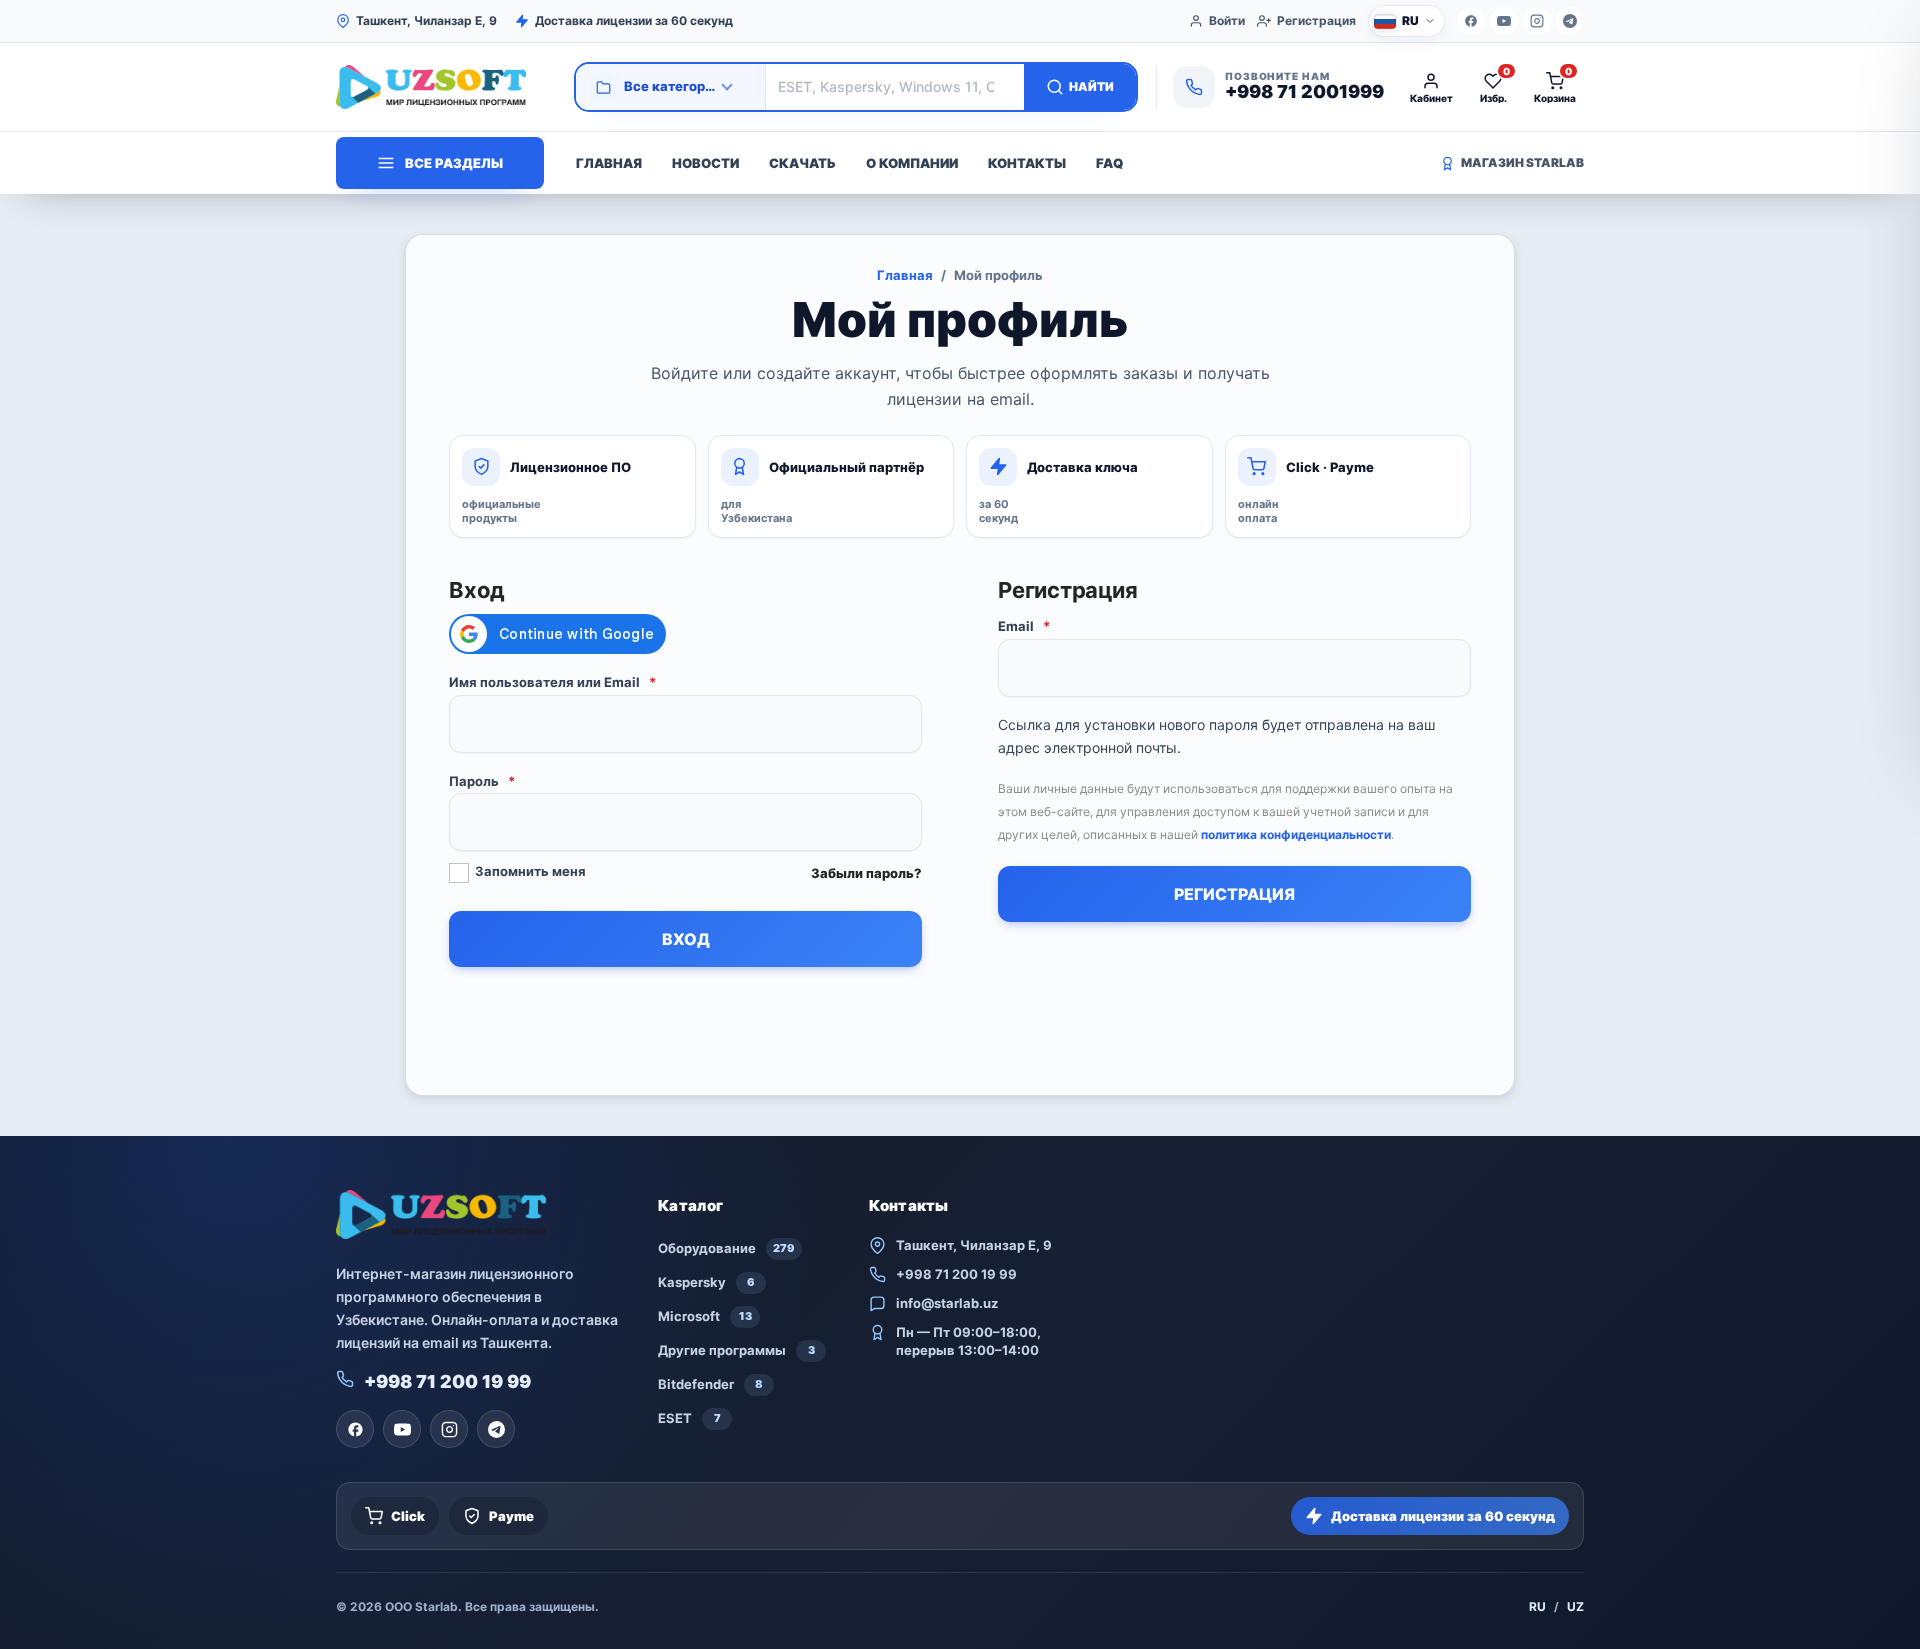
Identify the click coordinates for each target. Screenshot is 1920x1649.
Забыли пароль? (866, 873)
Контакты (1027, 163)
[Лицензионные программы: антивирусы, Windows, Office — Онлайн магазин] (446, 87)
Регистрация (1316, 20)
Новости (705, 163)
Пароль (482, 781)
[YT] (1504, 21)
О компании (912, 163)
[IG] (1537, 21)
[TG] (1570, 21)
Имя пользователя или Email (552, 682)
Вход (686, 939)
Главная (609, 163)
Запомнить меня (530, 871)
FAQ (1109, 163)
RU (1537, 1606)
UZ (1575, 1606)
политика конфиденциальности (1296, 834)
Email (1024, 626)
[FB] (1471, 21)
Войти (1227, 20)
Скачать (802, 163)
